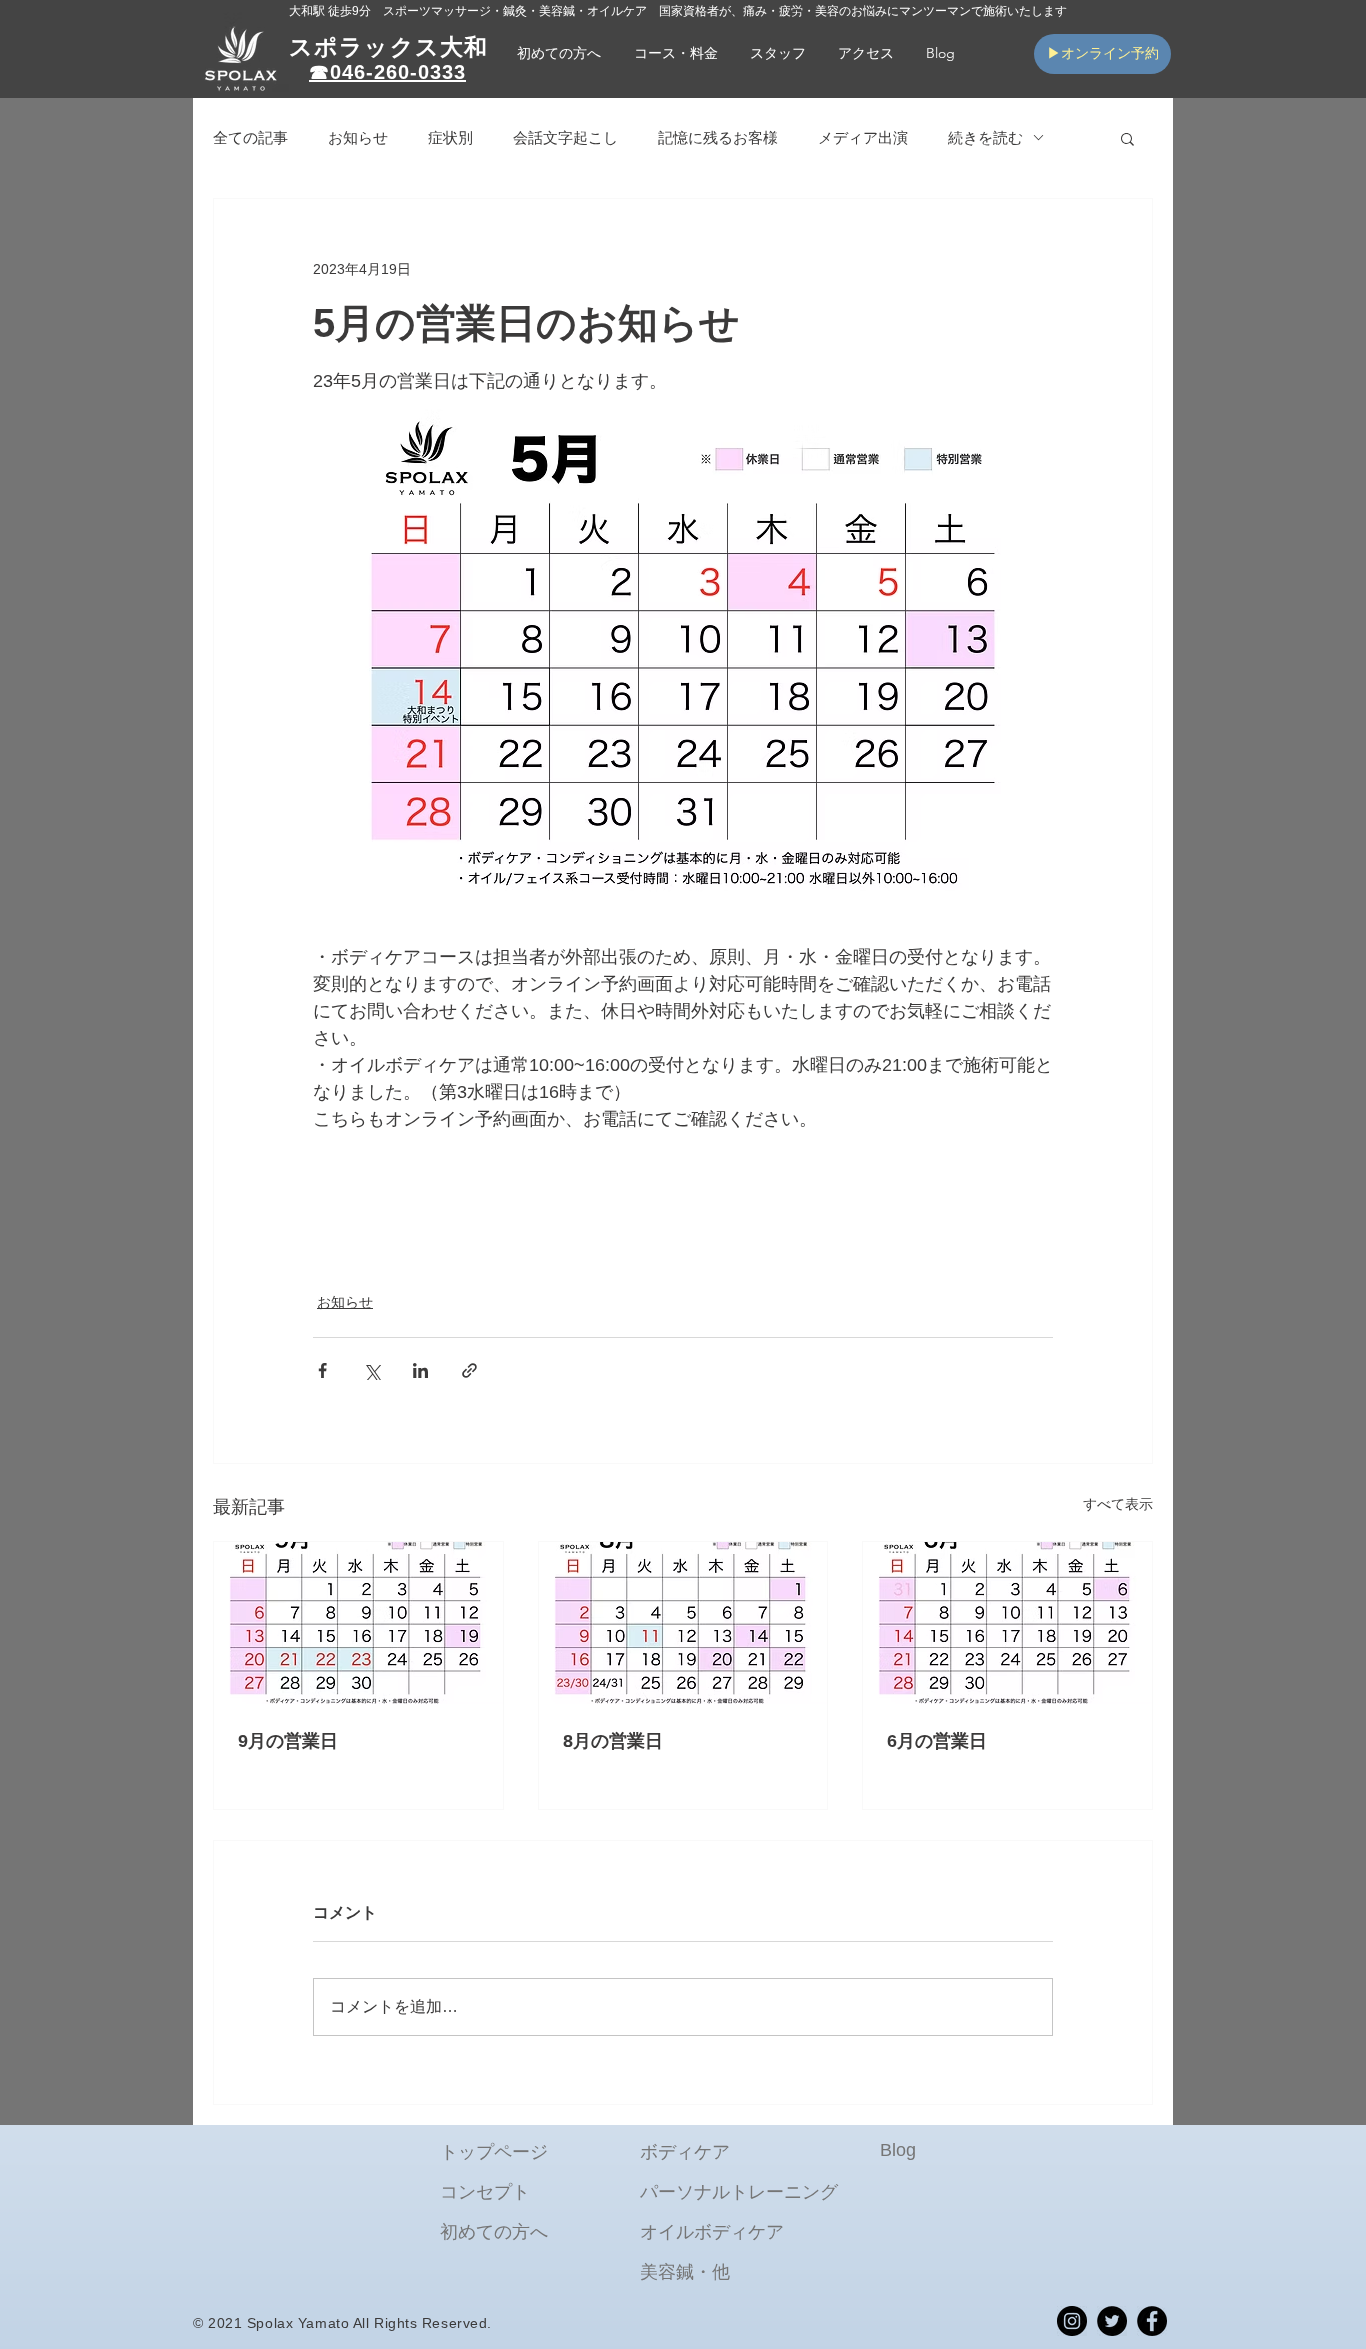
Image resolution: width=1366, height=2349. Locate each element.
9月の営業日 (288, 1741)
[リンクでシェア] (469, 1370)
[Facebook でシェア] (322, 1370)
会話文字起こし (565, 137)
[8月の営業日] (683, 1623)
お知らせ (358, 137)
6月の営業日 (937, 1741)
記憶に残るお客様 (718, 137)
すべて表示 (1118, 1504)
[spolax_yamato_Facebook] (1152, 2321)
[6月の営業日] (1007, 1623)
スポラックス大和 (388, 47)
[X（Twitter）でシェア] (371, 1370)
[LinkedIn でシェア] (420, 1370)
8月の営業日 (613, 1741)
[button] (675, 53)
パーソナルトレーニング (739, 2192)
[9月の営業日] (358, 1623)
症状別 (450, 137)
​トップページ (494, 2152)
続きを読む (985, 137)
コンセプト (485, 2192)
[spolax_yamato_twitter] (1112, 2321)
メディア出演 (863, 137)
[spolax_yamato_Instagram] (1072, 2321)
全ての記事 (250, 137)
